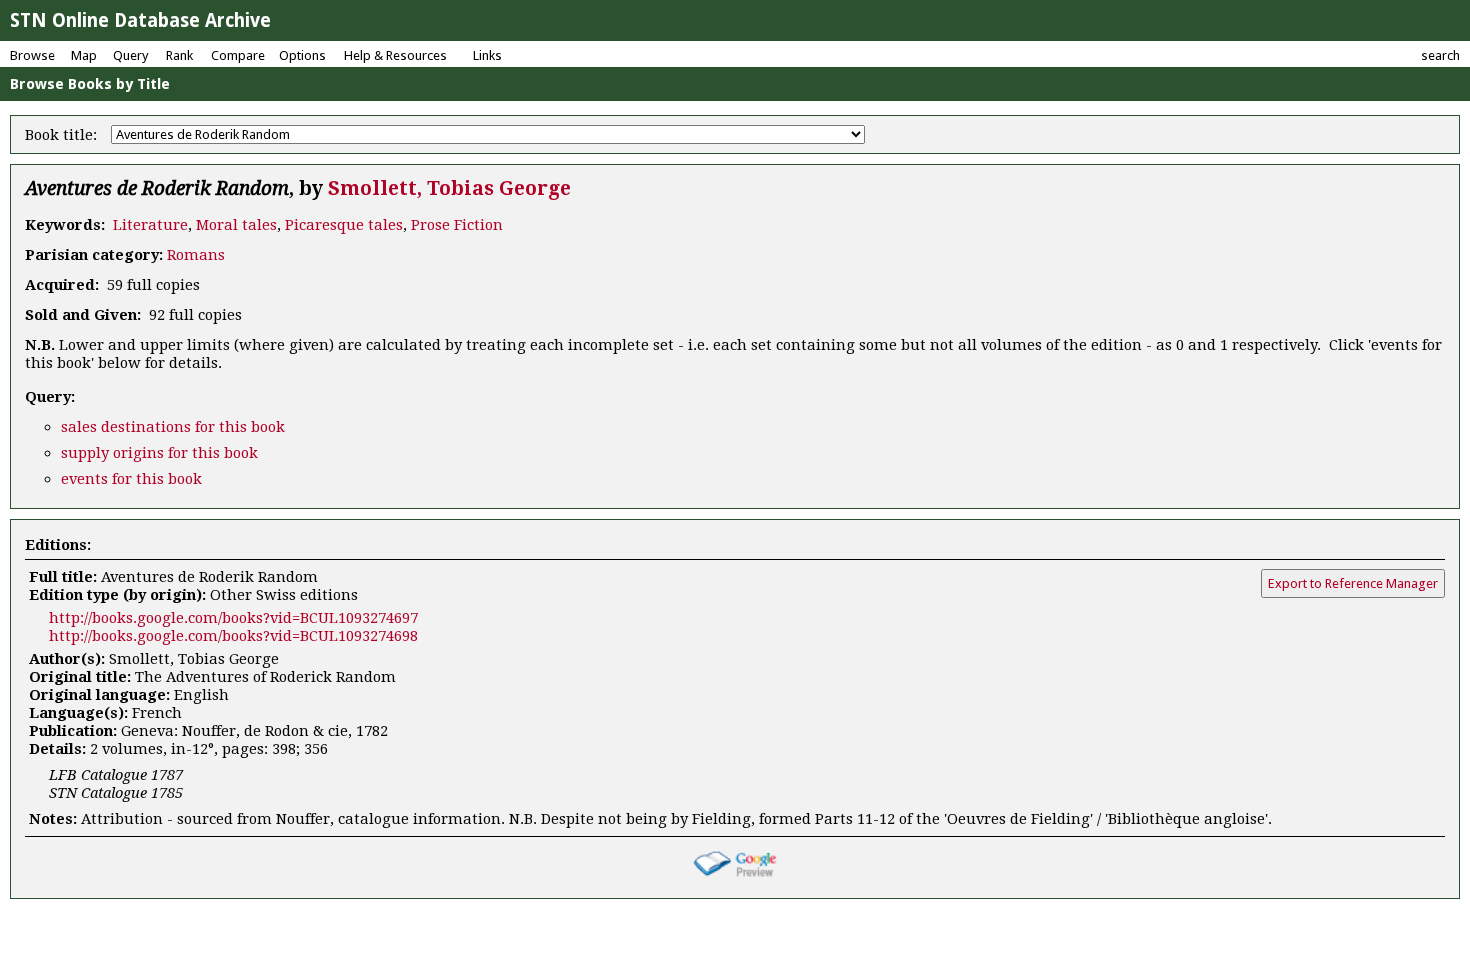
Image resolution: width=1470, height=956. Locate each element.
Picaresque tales (344, 225)
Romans (196, 255)
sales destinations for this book (173, 427)
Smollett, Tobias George (449, 188)
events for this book (131, 479)
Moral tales (236, 225)
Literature (150, 225)
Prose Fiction (457, 225)
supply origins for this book (159, 453)
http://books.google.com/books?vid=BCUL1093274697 (233, 618)
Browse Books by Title (90, 84)
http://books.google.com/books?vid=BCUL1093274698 (233, 636)
